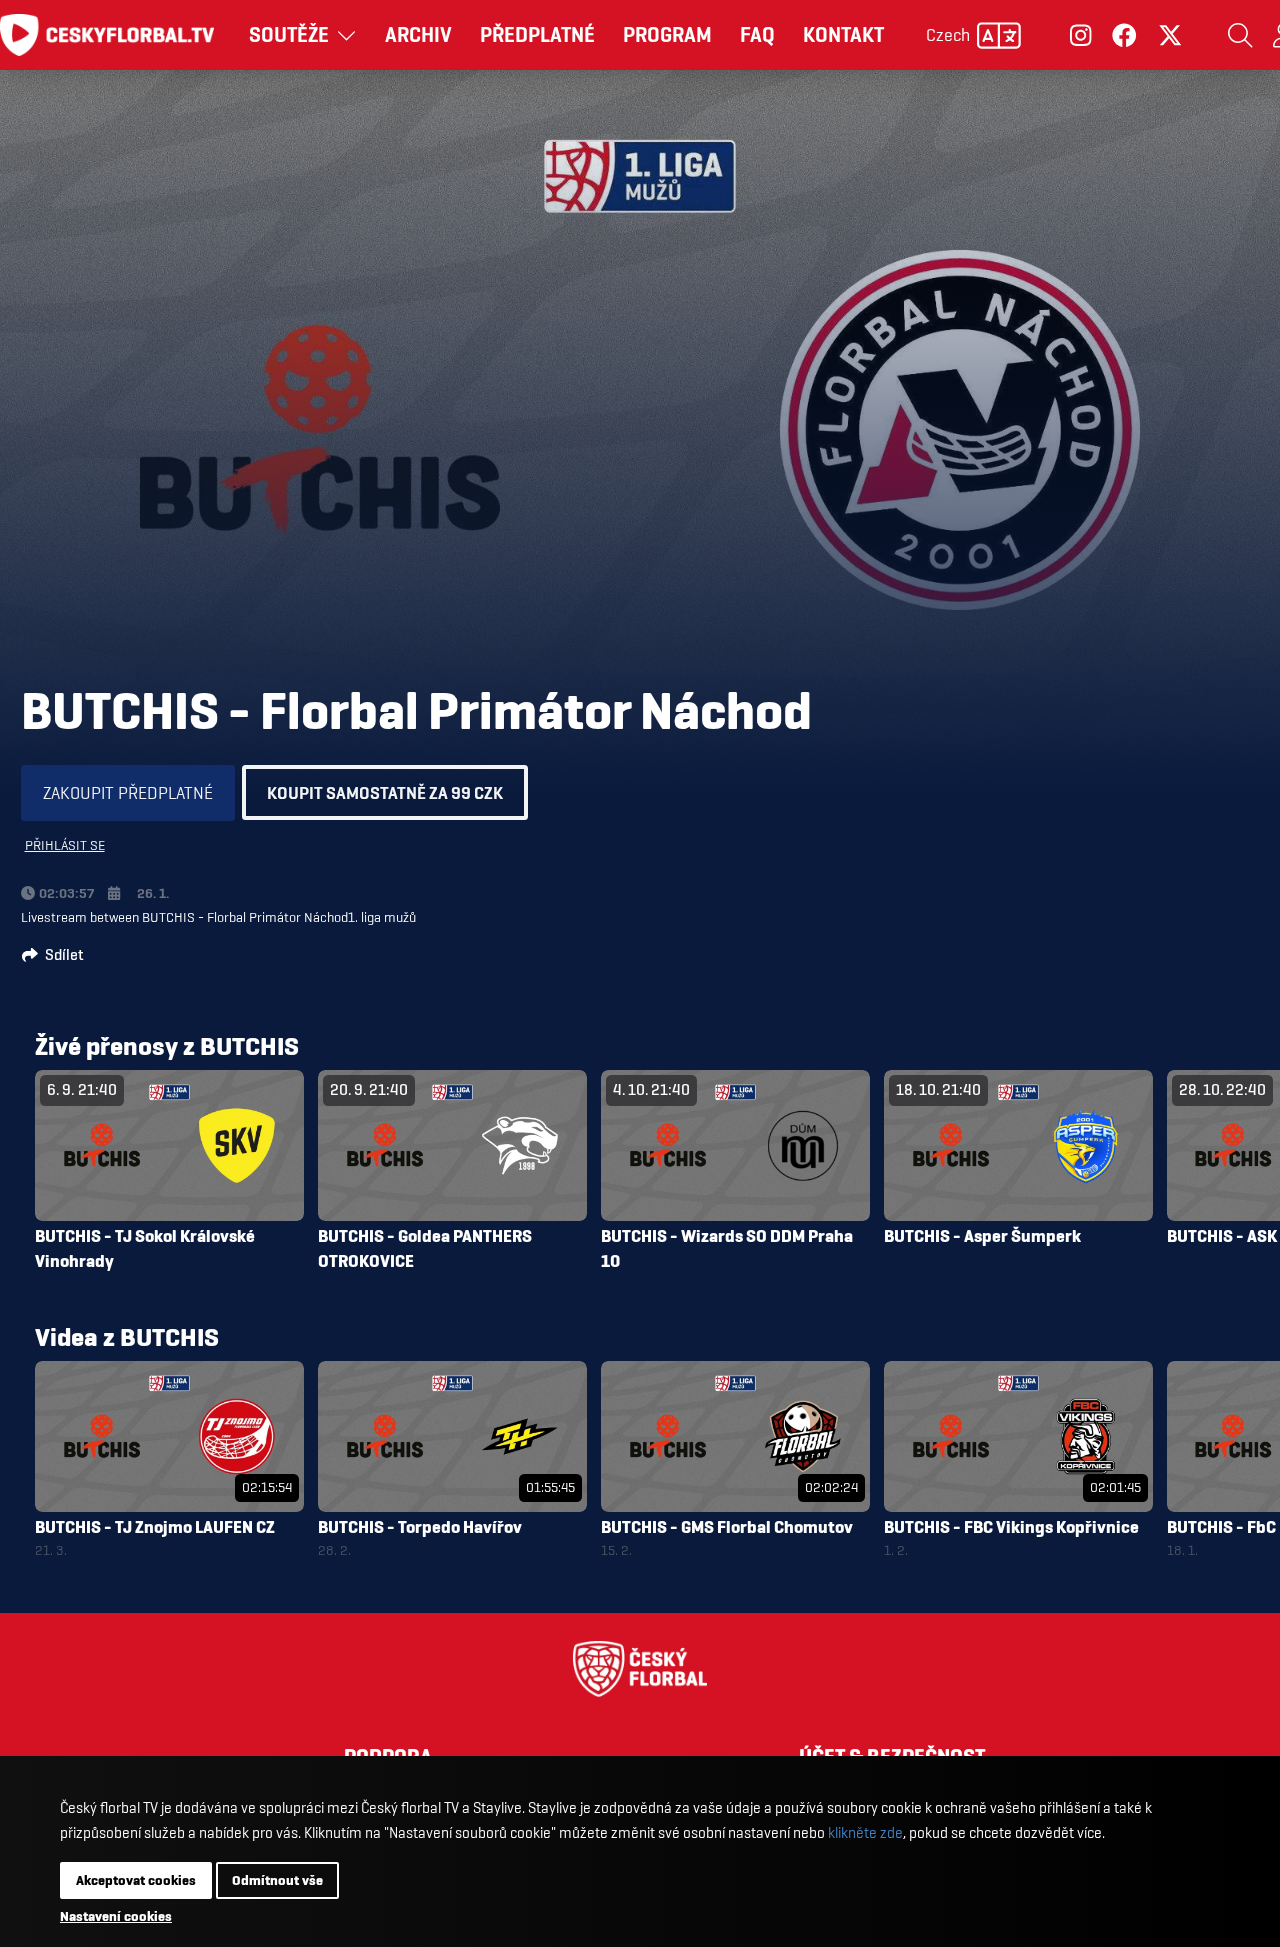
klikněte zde (865, 1833)
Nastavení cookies (116, 1916)
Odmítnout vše (277, 1880)
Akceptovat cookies (136, 1880)
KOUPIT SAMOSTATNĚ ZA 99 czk (385, 792)
